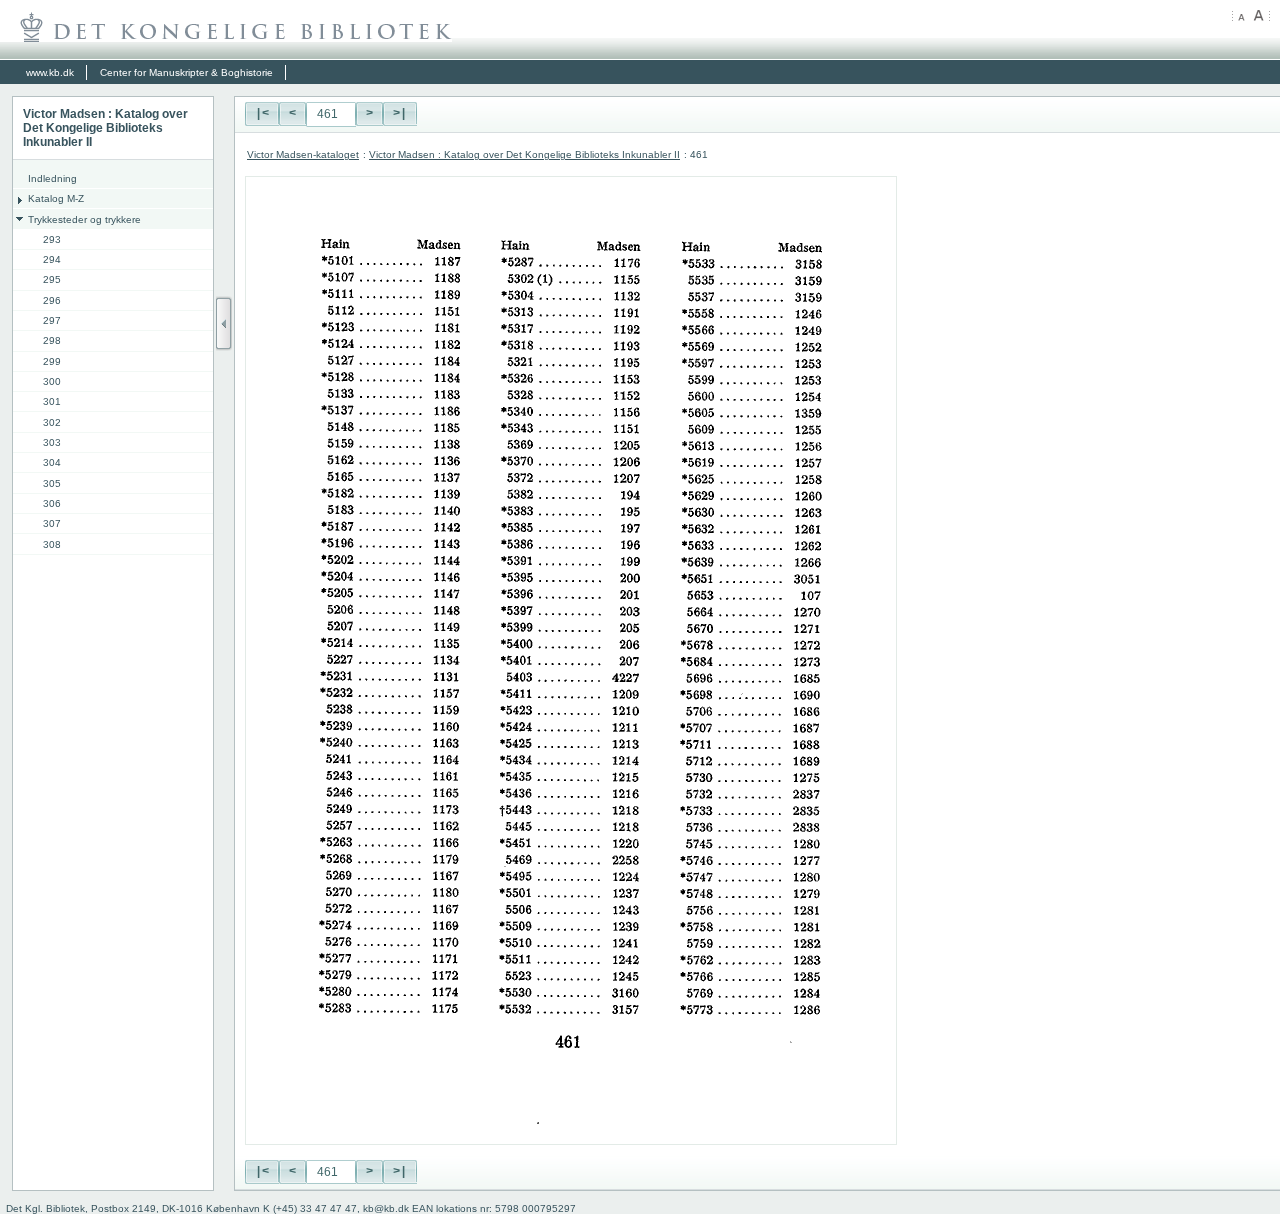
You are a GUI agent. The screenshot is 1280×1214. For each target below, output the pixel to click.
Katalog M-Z (56, 198)
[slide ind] (224, 323)
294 (52, 259)
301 (52, 401)
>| (400, 114)
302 (52, 422)
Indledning (52, 178)
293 (52, 239)
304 (52, 462)
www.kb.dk (50, 72)
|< (262, 114)
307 (52, 523)
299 (52, 361)
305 (52, 483)
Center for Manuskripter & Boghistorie (186, 72)
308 (52, 544)
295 (52, 279)
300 (52, 381)
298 (52, 340)
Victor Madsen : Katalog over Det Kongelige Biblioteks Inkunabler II (524, 154)
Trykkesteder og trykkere (84, 219)
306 (52, 503)
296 (52, 300)
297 (52, 320)
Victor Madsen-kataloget (303, 154)
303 (52, 442)
